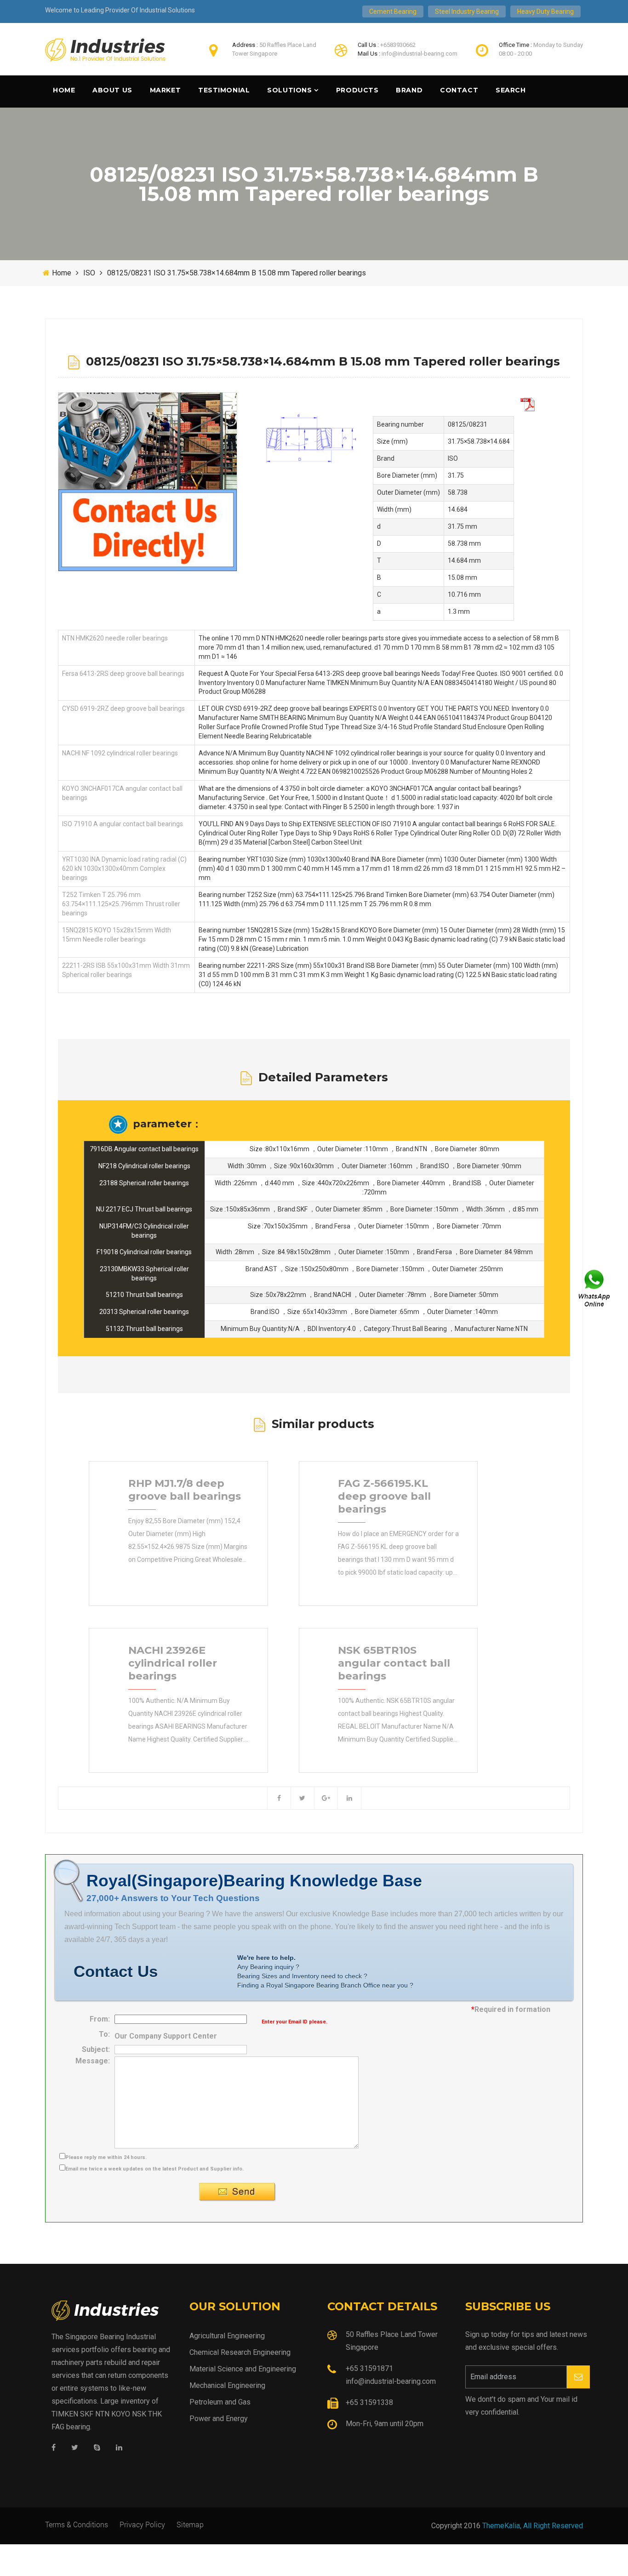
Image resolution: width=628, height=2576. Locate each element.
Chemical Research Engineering (240, 2352)
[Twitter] (75, 2448)
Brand (409, 90)
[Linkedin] (119, 2448)
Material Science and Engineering (243, 2369)
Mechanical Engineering (227, 2385)
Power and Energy (219, 2419)
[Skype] (97, 2448)
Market (165, 90)
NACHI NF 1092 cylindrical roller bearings (120, 753)
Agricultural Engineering (227, 2336)
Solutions (289, 90)
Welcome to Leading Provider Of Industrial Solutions (120, 10)
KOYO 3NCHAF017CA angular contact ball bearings (122, 793)
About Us (112, 90)
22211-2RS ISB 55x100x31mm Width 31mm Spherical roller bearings (126, 970)
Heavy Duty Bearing (545, 11)
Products (357, 90)
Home (64, 90)
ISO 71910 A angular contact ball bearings (123, 824)
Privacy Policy (142, 2524)
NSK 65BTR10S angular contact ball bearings (394, 1663)
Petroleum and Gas (220, 2402)
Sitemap (190, 2524)
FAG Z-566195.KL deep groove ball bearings (384, 1496)
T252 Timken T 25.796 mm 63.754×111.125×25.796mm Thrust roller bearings (121, 904)
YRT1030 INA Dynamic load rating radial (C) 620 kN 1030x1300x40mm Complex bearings (124, 868)
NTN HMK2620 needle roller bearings (115, 638)
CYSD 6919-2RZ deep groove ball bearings (123, 708)
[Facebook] (54, 2448)
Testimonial (224, 90)
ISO (89, 273)
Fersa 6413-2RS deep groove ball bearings (123, 674)
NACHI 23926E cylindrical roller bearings (173, 1663)
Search (511, 90)
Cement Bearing (393, 11)
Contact (459, 90)
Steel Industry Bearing (467, 11)
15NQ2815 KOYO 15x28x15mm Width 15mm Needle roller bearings (117, 935)
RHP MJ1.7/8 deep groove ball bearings (185, 1490)
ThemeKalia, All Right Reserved (533, 2526)
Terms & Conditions (77, 2524)
